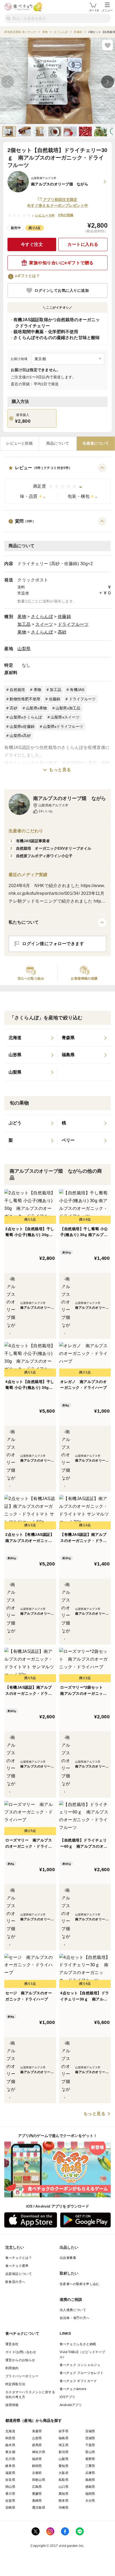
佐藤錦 (64, 617)
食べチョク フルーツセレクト (82, 2373)
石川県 (10, 2459)
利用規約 (12, 2368)
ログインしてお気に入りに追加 (62, 290)
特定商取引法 (15, 2384)
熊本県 (64, 2501)
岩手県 (64, 2431)
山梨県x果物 (37, 708)
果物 (22, 617)
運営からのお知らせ (20, 2360)
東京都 (10, 2452)
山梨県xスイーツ (65, 717)
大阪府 (64, 2473)
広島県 (37, 2487)
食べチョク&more (73, 2389)
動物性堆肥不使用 (25, 699)
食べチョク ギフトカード (78, 2381)
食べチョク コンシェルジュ (80, 2365)
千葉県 (90, 2445)
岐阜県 (10, 2466)
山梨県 (24, 649)
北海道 (10, 2431)
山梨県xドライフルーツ (63, 726)
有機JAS (77, 690)
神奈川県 (39, 2452)
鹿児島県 (39, 2508)
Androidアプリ (71, 2405)
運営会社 (12, 2344)
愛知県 (64, 2466)
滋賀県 (10, 2473)
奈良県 (10, 2480)
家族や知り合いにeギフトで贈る (61, 263)
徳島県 (90, 2487)
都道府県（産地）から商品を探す (34, 2420)
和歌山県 (39, 2480)
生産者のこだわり (26, 831)
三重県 (90, 2466)
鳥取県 (64, 2480)
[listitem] (31, 1038)
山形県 (37, 2438)
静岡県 (37, 2466)
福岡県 (90, 2494)
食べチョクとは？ (19, 2258)
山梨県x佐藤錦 (22, 726)
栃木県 (10, 2445)
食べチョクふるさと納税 (78, 2344)
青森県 (37, 2431)
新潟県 (64, 2452)
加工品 (24, 624)
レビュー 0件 (45, 215)
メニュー (107, 10)
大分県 (90, 2501)
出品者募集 (68, 2258)
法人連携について (73, 2310)
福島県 (64, 2438)
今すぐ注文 (32, 244)
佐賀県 (10, 2501)
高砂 (62, 632)
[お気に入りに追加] (108, 45)
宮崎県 (10, 2508)
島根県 (90, 2480)
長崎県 (37, 2501)
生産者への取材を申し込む (80, 2284)
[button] (57, 484)
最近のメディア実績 (28, 875)
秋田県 (10, 2438)
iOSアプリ (67, 2397)
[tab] (19, 444)
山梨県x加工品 (68, 708)
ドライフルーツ (73, 624)
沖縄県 (64, 2508)
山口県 (64, 2487)
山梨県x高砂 (20, 736)
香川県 (10, 2494)
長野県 (90, 2459)
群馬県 (37, 2445)
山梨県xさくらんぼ (26, 717)
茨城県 (90, 2438)
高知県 (64, 2494)
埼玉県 (64, 2445)
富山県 (90, 2452)
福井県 (37, 2459)
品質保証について (19, 2274)
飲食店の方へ (15, 2282)
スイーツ (44, 624)
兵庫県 (90, 2473)
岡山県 (10, 2487)
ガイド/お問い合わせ (21, 2352)
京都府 (37, 2473)
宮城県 (90, 2431)
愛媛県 (37, 2494)
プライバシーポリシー (22, 2376)
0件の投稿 (66, 215)
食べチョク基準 (17, 2266)
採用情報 (12, 2405)
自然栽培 (17, 690)
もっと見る (60, 770)
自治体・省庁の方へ (75, 2318)
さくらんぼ (42, 617)
